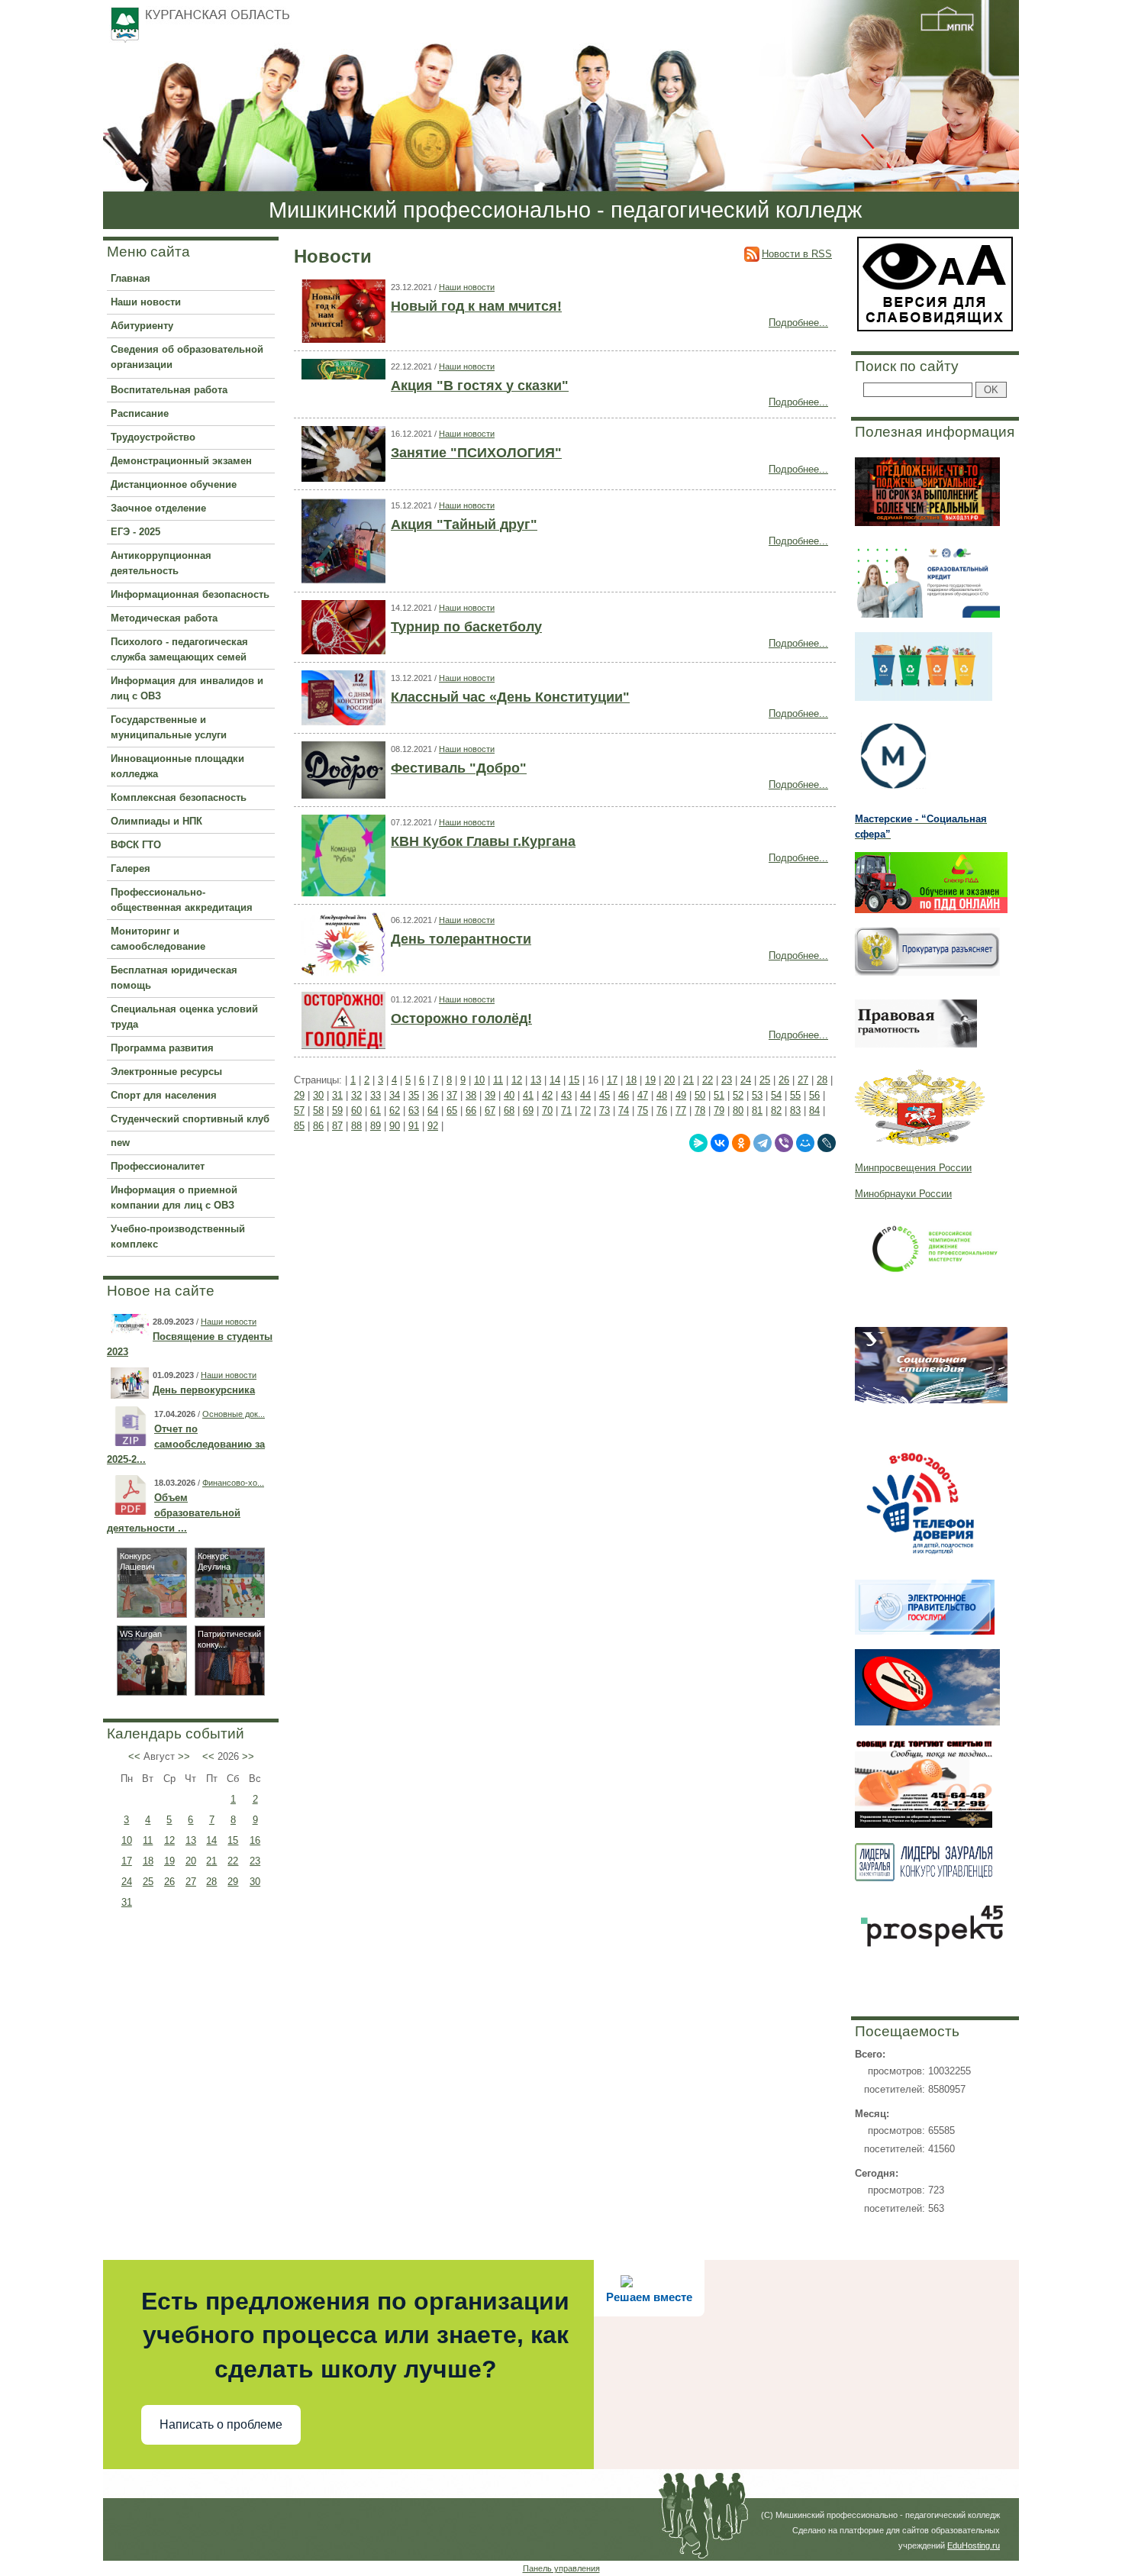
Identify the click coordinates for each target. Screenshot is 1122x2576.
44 (585, 1095)
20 (191, 1861)
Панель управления (561, 2568)
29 (233, 1882)
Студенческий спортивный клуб (190, 1119)
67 (490, 1110)
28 (211, 1882)
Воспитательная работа (169, 390)
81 (757, 1110)
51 (719, 1095)
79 (719, 1110)
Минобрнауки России (903, 1194)
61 (376, 1110)
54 (776, 1095)
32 (356, 1095)
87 (337, 1126)
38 (471, 1095)
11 (148, 1840)
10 (127, 1840)
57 (299, 1110)
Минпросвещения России (913, 1168)
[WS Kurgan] (152, 1692)
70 (547, 1110)
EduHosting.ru (974, 2545)
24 (127, 1882)
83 (795, 1110)
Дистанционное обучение (174, 484)
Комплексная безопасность (179, 797)
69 (528, 1110)
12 (169, 1840)
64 (433, 1110)
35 (414, 1095)
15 (233, 1840)
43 (566, 1095)
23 (255, 1861)
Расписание (140, 413)
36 (433, 1095)
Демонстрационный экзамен (181, 461)
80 (738, 1110)
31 (127, 1902)
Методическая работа (164, 618)
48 (662, 1095)
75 (643, 1110)
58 (318, 1110)
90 (395, 1126)
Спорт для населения (164, 1095)
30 (255, 1882)
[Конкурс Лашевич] (152, 1614)
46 (624, 1095)
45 (605, 1095)
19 (169, 1861)
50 (700, 1095)
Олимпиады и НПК (156, 821)
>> (184, 1756)
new (120, 1143)
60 (356, 1110)
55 (795, 1095)
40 (509, 1095)
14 (211, 1840)
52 (738, 1095)
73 (605, 1110)
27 (191, 1882)
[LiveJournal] (827, 1143)
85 (299, 1126)
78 (700, 1110)
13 (191, 1840)
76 (662, 1110)
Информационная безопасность (190, 594)
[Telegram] (763, 1143)
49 (681, 1095)
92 (433, 1126)
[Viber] (784, 1143)
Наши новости (146, 302)
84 (814, 1110)
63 (414, 1110)
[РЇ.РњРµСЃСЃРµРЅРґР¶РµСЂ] (698, 1143)
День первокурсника (204, 1390)
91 (414, 1126)
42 (547, 1095)
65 (452, 1110)
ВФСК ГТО (136, 845)
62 (395, 1110)
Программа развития (162, 1048)
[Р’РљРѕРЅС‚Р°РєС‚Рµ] (720, 1143)
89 (376, 1126)
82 (776, 1110)
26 (169, 1882)
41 (528, 1095)
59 (337, 1110)
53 (757, 1095)
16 (255, 1840)
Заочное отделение (158, 508)
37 (452, 1095)
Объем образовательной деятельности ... (174, 1513)
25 (148, 1882)
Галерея (131, 868)
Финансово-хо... (233, 1483)
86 (318, 1126)
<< (134, 1756)
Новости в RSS (797, 254)
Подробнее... (798, 323)
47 (643, 1095)
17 (127, 1861)
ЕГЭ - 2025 (135, 532)
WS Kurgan (141, 1634)
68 (509, 1110)
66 (471, 1110)
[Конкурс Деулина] (230, 1614)
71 (566, 1110)
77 (681, 1110)
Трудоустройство (153, 437)
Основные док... (234, 1414)
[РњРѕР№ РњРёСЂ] (805, 1143)
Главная (131, 278)
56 (814, 1095)
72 (585, 1110)
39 (490, 1095)
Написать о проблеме (221, 2424)
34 (395, 1095)
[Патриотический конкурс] (230, 1692)
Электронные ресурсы (166, 1072)
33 (376, 1095)
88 (356, 1126)
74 (624, 1110)
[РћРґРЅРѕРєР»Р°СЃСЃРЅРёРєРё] (741, 1143)
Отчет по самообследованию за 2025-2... (186, 1444)
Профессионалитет (158, 1166)
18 (148, 1861)
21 (211, 1861)
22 (233, 1861)
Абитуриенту (142, 326)
